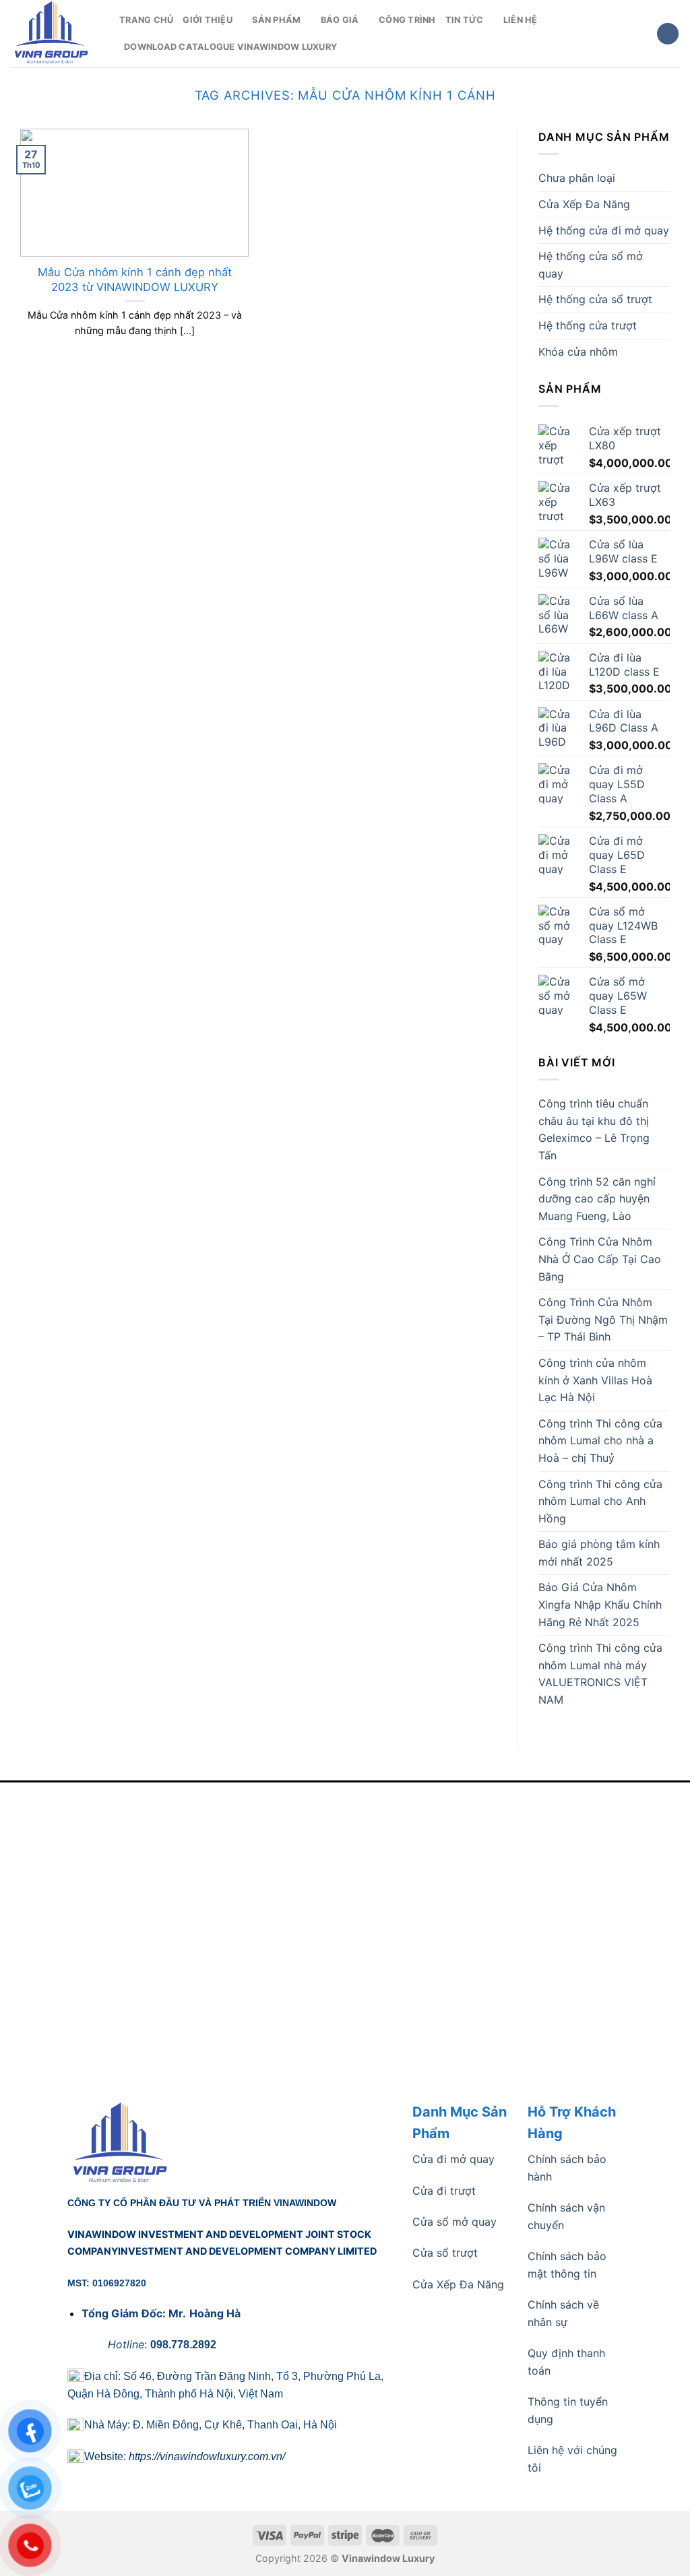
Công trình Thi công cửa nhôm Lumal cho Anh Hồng (600, 1501)
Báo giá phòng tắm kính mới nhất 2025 (599, 1553)
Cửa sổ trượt (445, 2253)
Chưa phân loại (577, 178)
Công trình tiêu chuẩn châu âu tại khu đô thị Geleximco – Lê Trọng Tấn (594, 1129)
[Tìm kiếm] (668, 34)
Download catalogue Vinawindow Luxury (230, 47)
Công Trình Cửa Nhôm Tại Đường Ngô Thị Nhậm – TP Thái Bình (603, 1319)
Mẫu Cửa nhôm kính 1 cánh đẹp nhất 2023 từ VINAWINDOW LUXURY (135, 280)
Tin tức (465, 20)
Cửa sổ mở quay (454, 2222)
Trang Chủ (146, 20)
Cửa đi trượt (444, 2191)
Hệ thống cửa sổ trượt (595, 299)
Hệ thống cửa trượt (588, 325)
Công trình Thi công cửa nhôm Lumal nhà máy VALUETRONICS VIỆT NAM (600, 1674)
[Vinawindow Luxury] (55, 34)
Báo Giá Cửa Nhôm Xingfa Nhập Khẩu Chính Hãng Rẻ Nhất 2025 (600, 1604)
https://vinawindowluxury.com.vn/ (207, 2456)
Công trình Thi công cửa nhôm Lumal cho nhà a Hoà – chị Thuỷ (600, 1441)
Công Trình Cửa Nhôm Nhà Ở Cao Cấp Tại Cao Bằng (600, 1259)
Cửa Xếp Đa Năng (584, 204)
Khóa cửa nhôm (578, 352)
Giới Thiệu (208, 20)
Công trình (407, 20)
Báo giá (340, 20)
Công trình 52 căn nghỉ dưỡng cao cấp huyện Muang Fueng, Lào (597, 1199)
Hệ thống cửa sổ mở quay (591, 265)
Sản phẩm (276, 20)
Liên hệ (521, 20)
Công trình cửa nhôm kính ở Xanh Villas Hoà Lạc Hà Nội (595, 1380)
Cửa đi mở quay (453, 2159)
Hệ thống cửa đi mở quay (604, 230)
